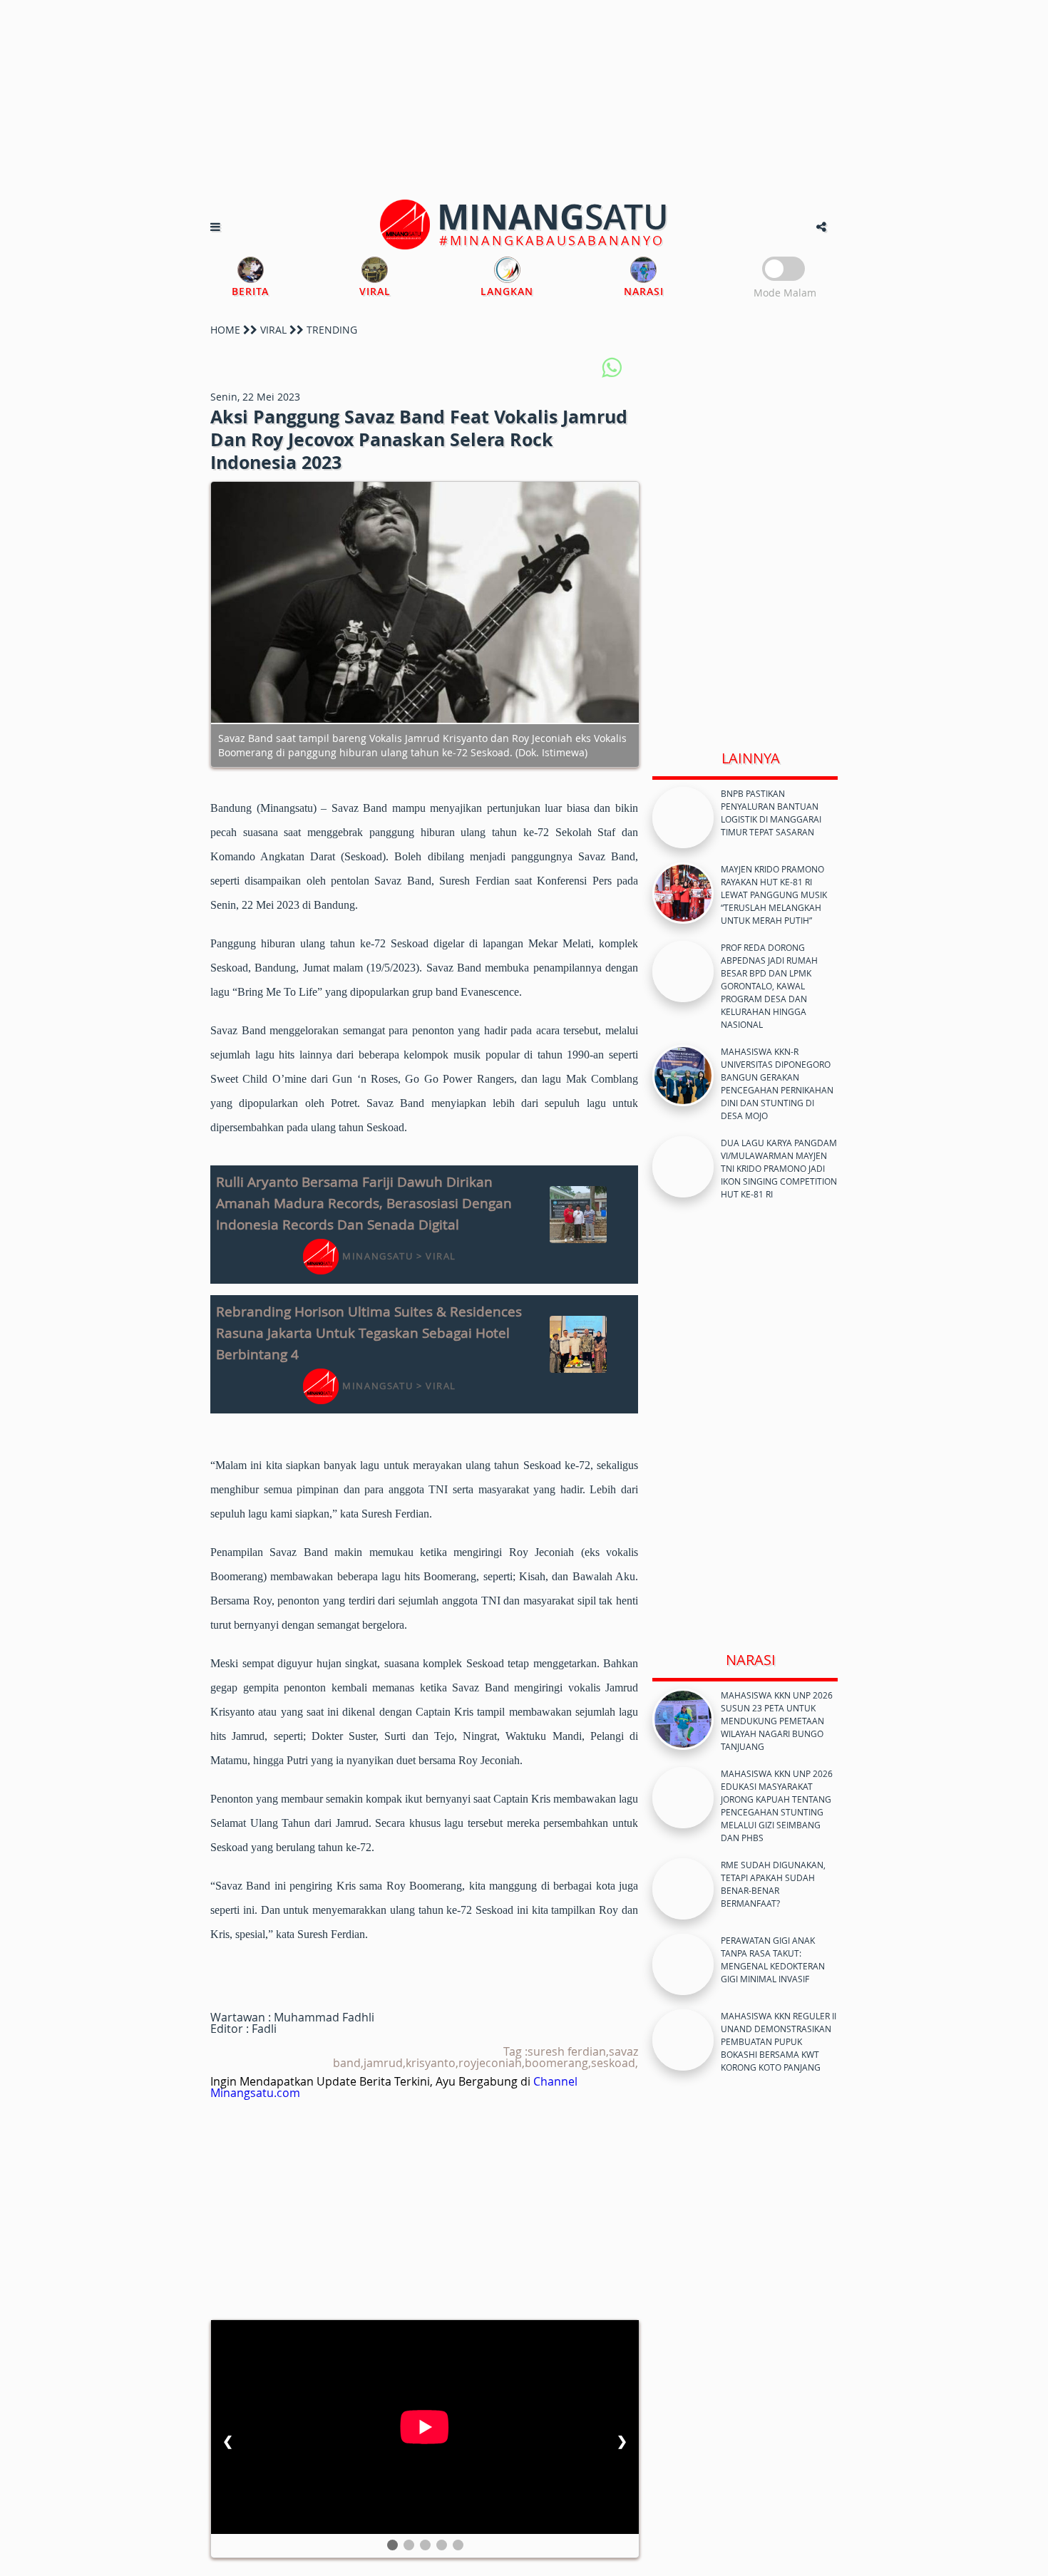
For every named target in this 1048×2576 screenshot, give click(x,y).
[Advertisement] (524, 100)
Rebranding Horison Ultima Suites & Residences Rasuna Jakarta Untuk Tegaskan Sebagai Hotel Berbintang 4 (369, 1333)
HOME (225, 330)
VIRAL (273, 330)
